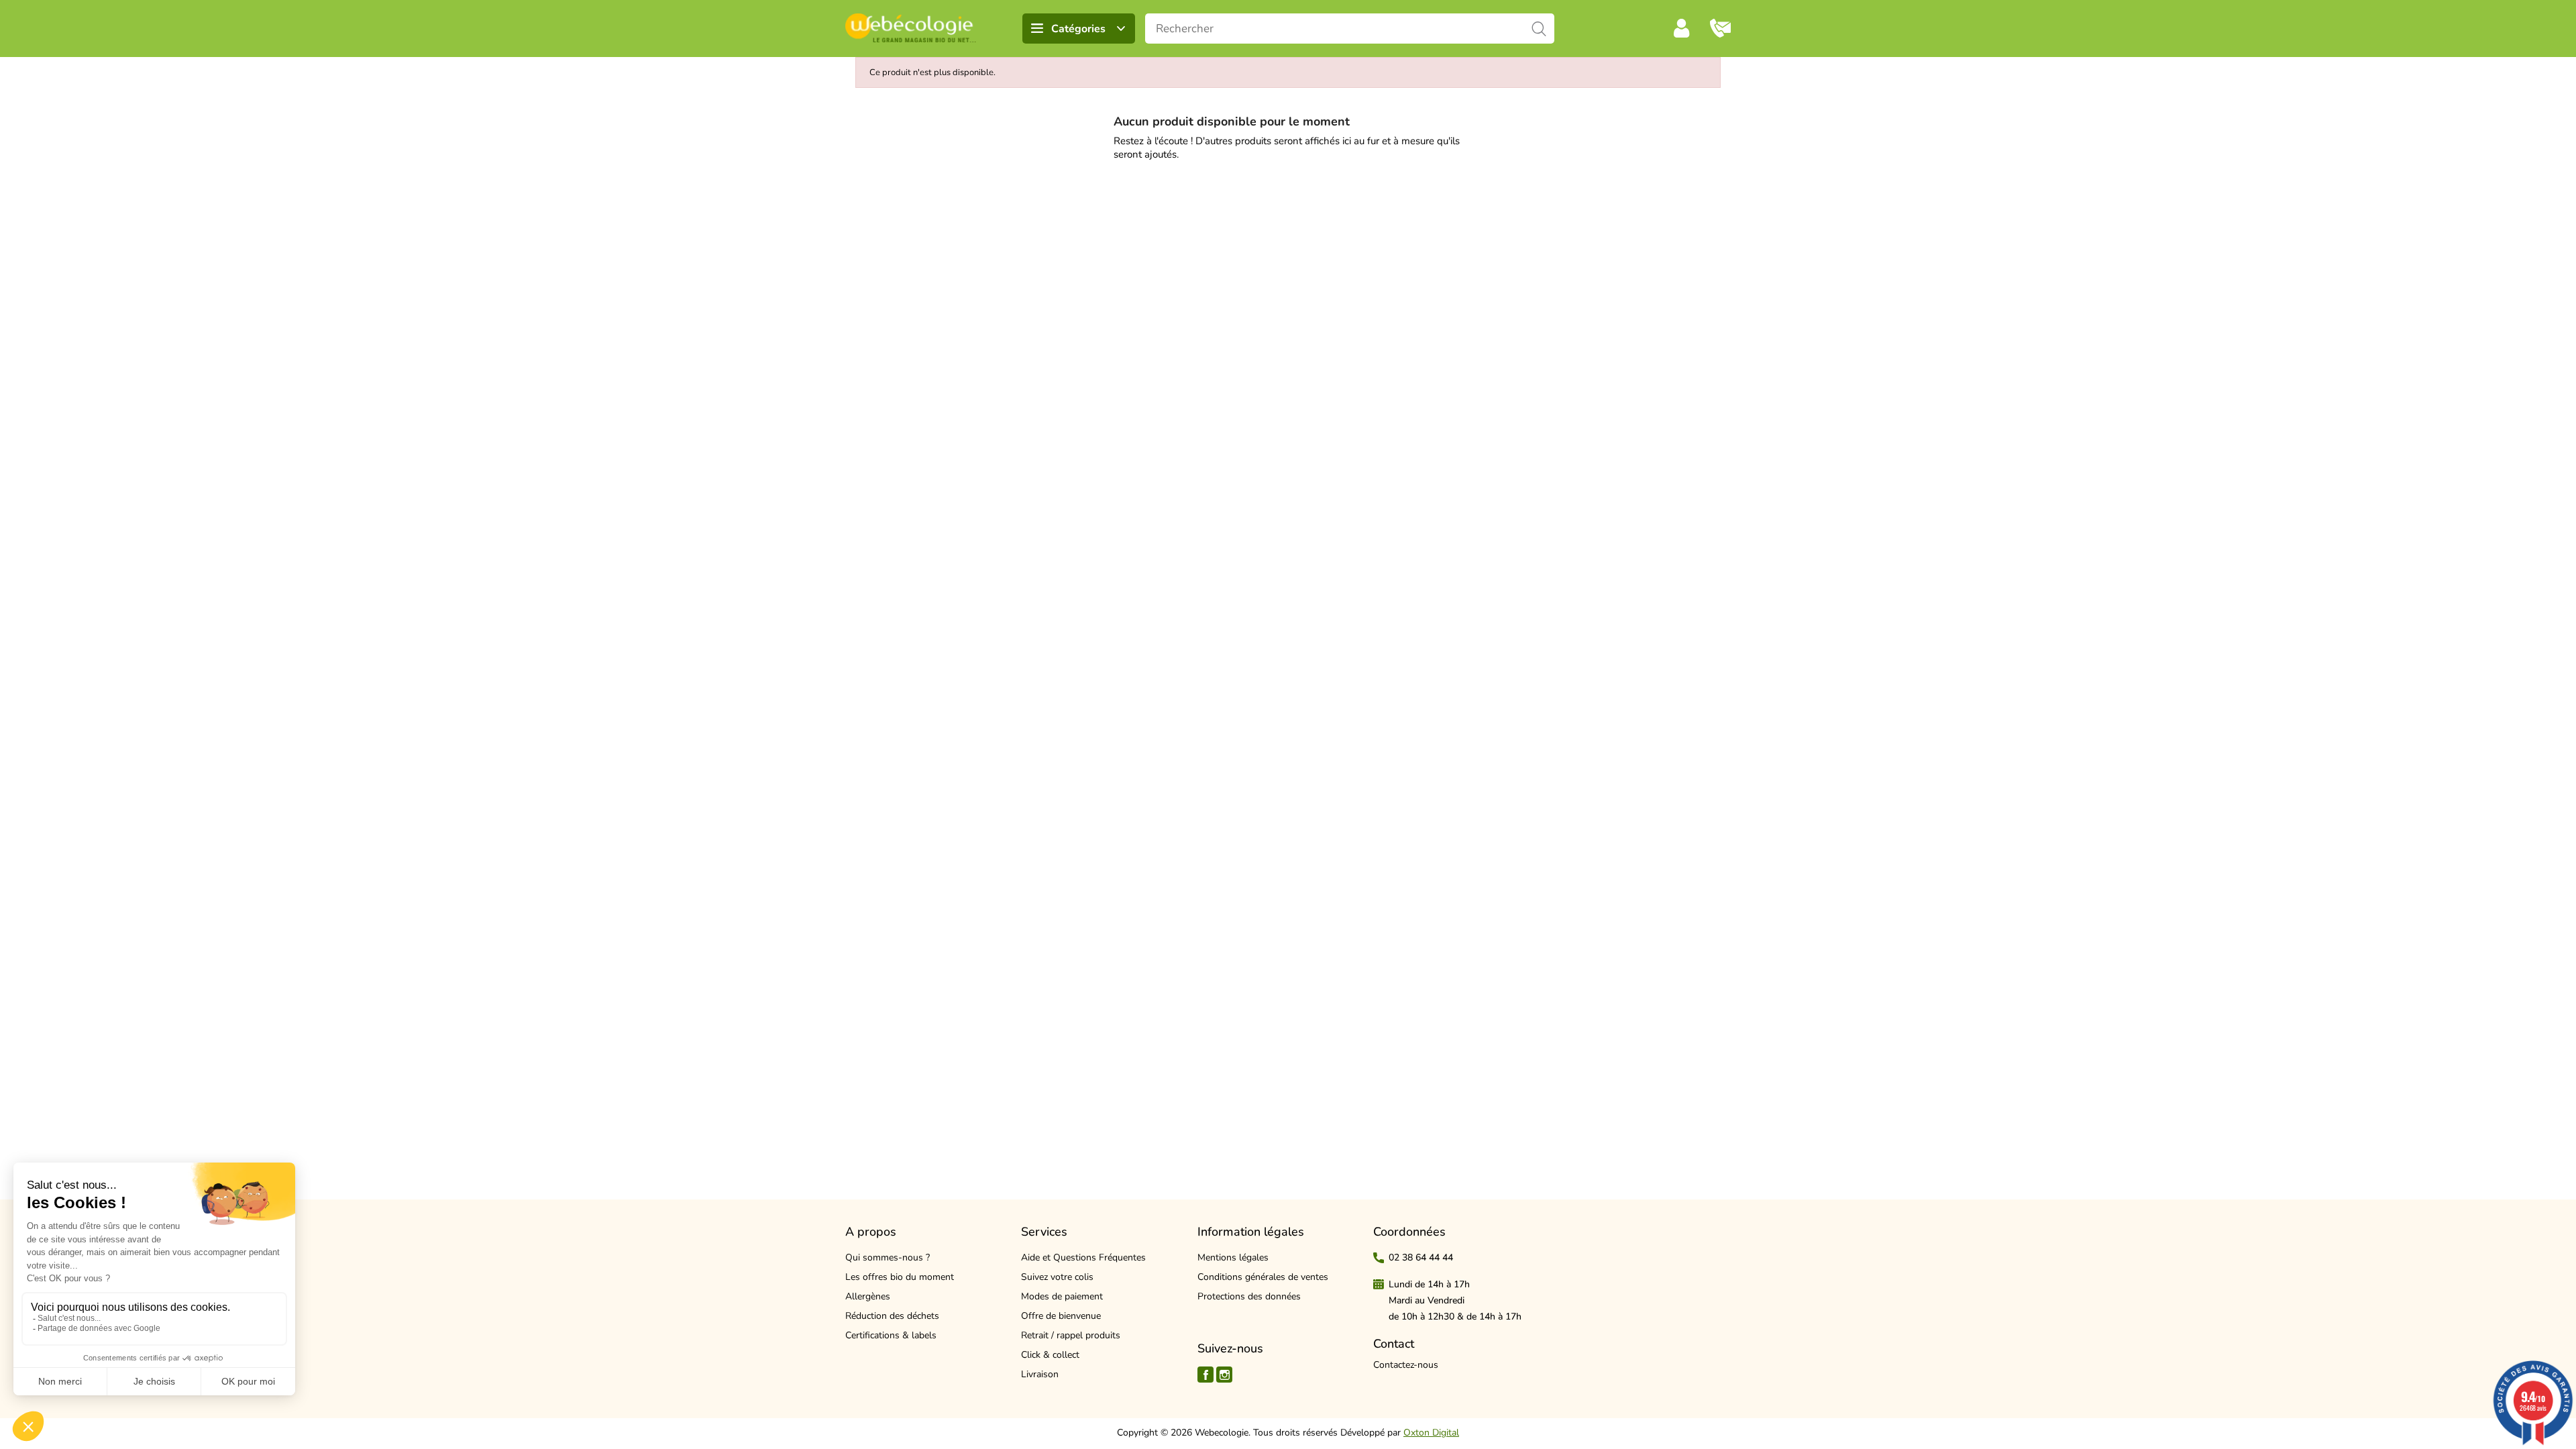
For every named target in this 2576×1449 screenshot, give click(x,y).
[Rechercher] (1539, 29)
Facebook (1205, 1375)
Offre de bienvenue (1061, 1316)
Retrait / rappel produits (1071, 1335)
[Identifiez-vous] (1682, 28)
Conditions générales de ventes (1263, 1277)
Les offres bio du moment (900, 1277)
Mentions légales (1233, 1257)
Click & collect (1050, 1355)
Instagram (1224, 1375)
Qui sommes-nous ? (888, 1257)
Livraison (1040, 1374)
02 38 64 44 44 (1421, 1257)
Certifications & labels (891, 1335)
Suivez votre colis (1057, 1277)
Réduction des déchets (892, 1316)
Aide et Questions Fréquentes (1083, 1257)
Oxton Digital (1431, 1433)
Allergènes (868, 1296)
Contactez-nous (1406, 1365)
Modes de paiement (1062, 1296)
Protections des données (1249, 1296)
